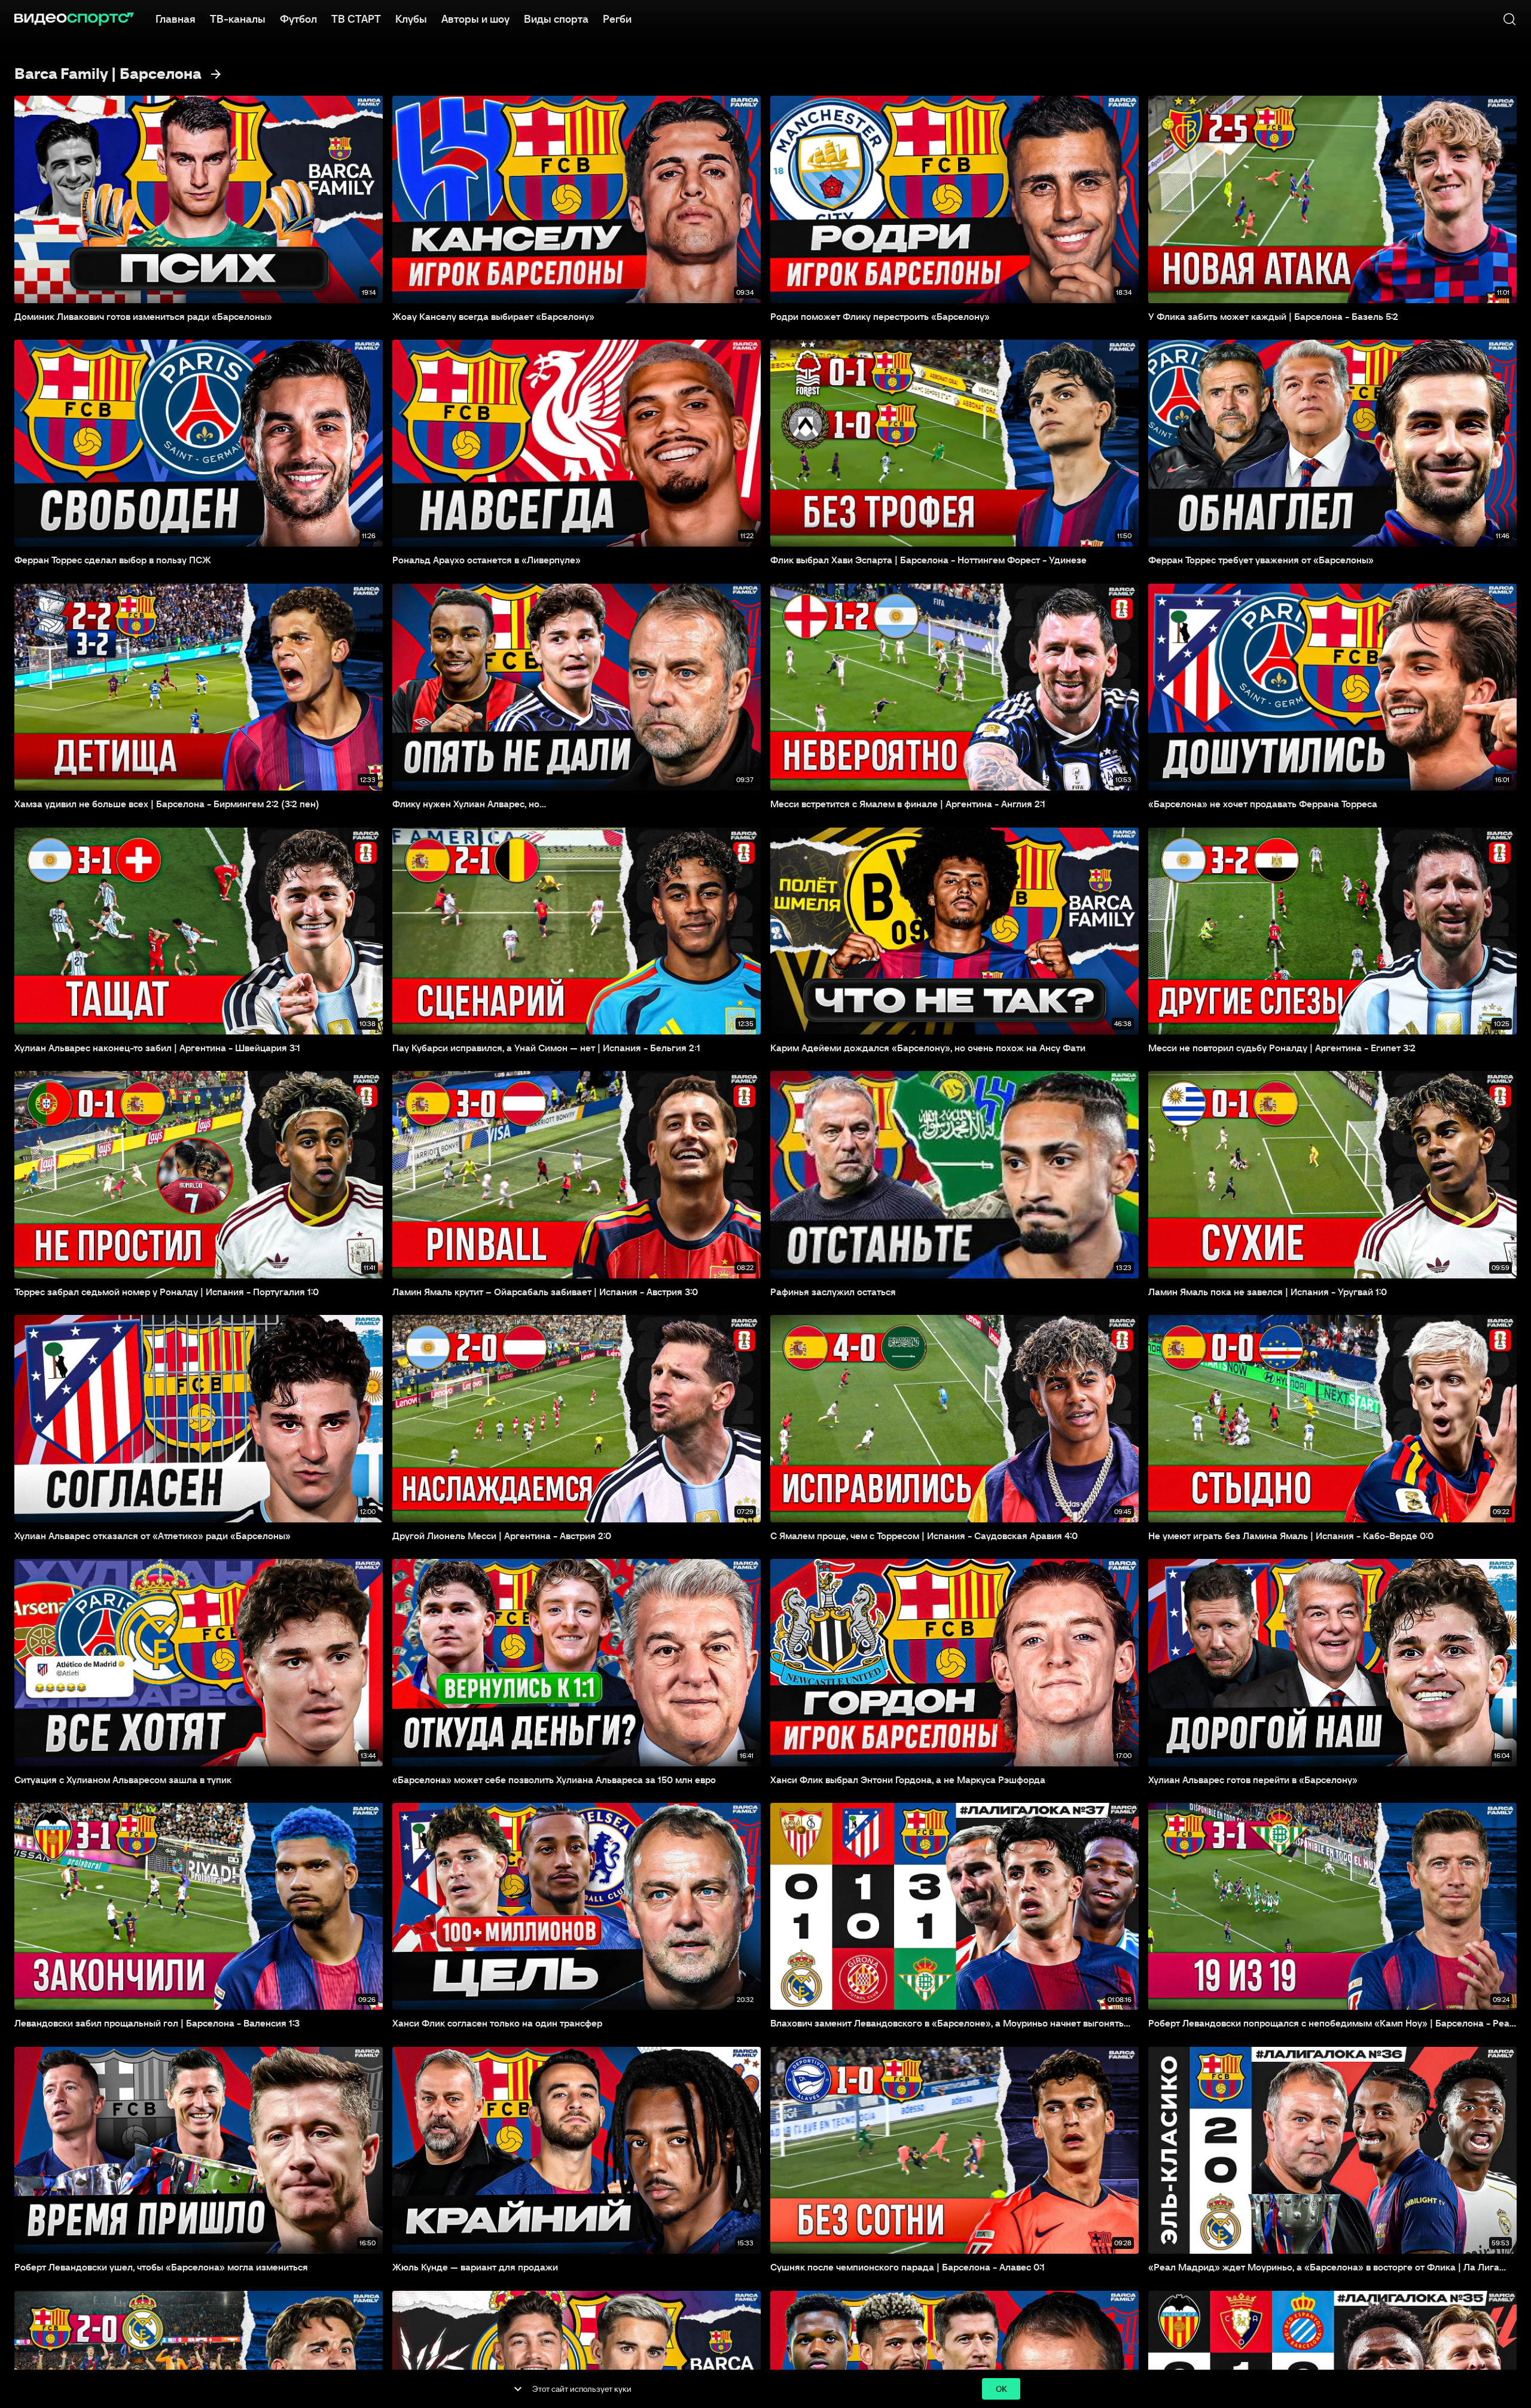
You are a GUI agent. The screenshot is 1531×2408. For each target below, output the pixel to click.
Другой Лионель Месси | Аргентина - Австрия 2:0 (502, 1536)
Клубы (411, 19)
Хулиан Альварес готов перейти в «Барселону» (1253, 1780)
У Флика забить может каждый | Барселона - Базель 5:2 (1273, 316)
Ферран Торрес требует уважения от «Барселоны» (1261, 560)
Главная (176, 19)
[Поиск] (1509, 19)
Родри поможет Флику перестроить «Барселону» (880, 316)
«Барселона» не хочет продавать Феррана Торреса (1263, 804)
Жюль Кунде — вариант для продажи (475, 2267)
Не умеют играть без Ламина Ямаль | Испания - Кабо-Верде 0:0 (1291, 1536)
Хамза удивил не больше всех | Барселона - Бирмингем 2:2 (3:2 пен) (167, 804)
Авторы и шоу (475, 19)
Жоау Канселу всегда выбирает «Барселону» (493, 316)
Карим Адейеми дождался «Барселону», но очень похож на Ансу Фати (928, 1048)
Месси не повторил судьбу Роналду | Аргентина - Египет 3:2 (1282, 1048)
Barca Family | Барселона (108, 74)
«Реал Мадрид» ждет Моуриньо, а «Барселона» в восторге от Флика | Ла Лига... (1327, 2267)
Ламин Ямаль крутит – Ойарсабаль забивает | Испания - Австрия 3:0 (545, 1292)
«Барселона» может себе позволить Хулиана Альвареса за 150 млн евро (554, 1780)
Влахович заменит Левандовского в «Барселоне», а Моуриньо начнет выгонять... (950, 2023)
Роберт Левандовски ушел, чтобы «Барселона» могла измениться (161, 2267)
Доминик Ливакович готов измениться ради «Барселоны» (143, 316)
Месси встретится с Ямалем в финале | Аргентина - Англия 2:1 (908, 804)
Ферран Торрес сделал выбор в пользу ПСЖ (113, 560)
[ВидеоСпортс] (74, 19)
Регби (617, 19)
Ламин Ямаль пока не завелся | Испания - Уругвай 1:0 (1268, 1292)
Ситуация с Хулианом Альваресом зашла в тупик (123, 1780)
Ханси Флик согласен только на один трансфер (497, 2023)
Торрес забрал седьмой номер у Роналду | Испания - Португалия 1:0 (167, 1292)
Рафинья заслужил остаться (833, 1292)
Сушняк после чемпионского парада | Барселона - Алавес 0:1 (908, 2267)
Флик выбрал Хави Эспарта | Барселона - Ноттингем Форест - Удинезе (928, 560)
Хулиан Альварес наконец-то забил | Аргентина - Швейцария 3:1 (157, 1048)
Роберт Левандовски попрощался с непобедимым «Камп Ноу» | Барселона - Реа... (1332, 2023)
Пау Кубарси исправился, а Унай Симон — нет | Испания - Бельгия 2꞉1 (546, 1048)
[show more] (518, 2389)
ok (1001, 2389)
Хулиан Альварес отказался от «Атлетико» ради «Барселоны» (153, 1536)
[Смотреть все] (216, 74)
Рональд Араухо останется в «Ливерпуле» (487, 560)
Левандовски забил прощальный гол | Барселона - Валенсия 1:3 (157, 2023)
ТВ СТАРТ (356, 19)
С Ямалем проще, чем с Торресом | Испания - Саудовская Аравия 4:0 (924, 1536)
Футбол (298, 19)
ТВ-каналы (238, 19)
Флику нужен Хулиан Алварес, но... (469, 804)
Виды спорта (556, 19)
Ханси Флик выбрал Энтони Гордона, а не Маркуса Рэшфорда (908, 1780)
